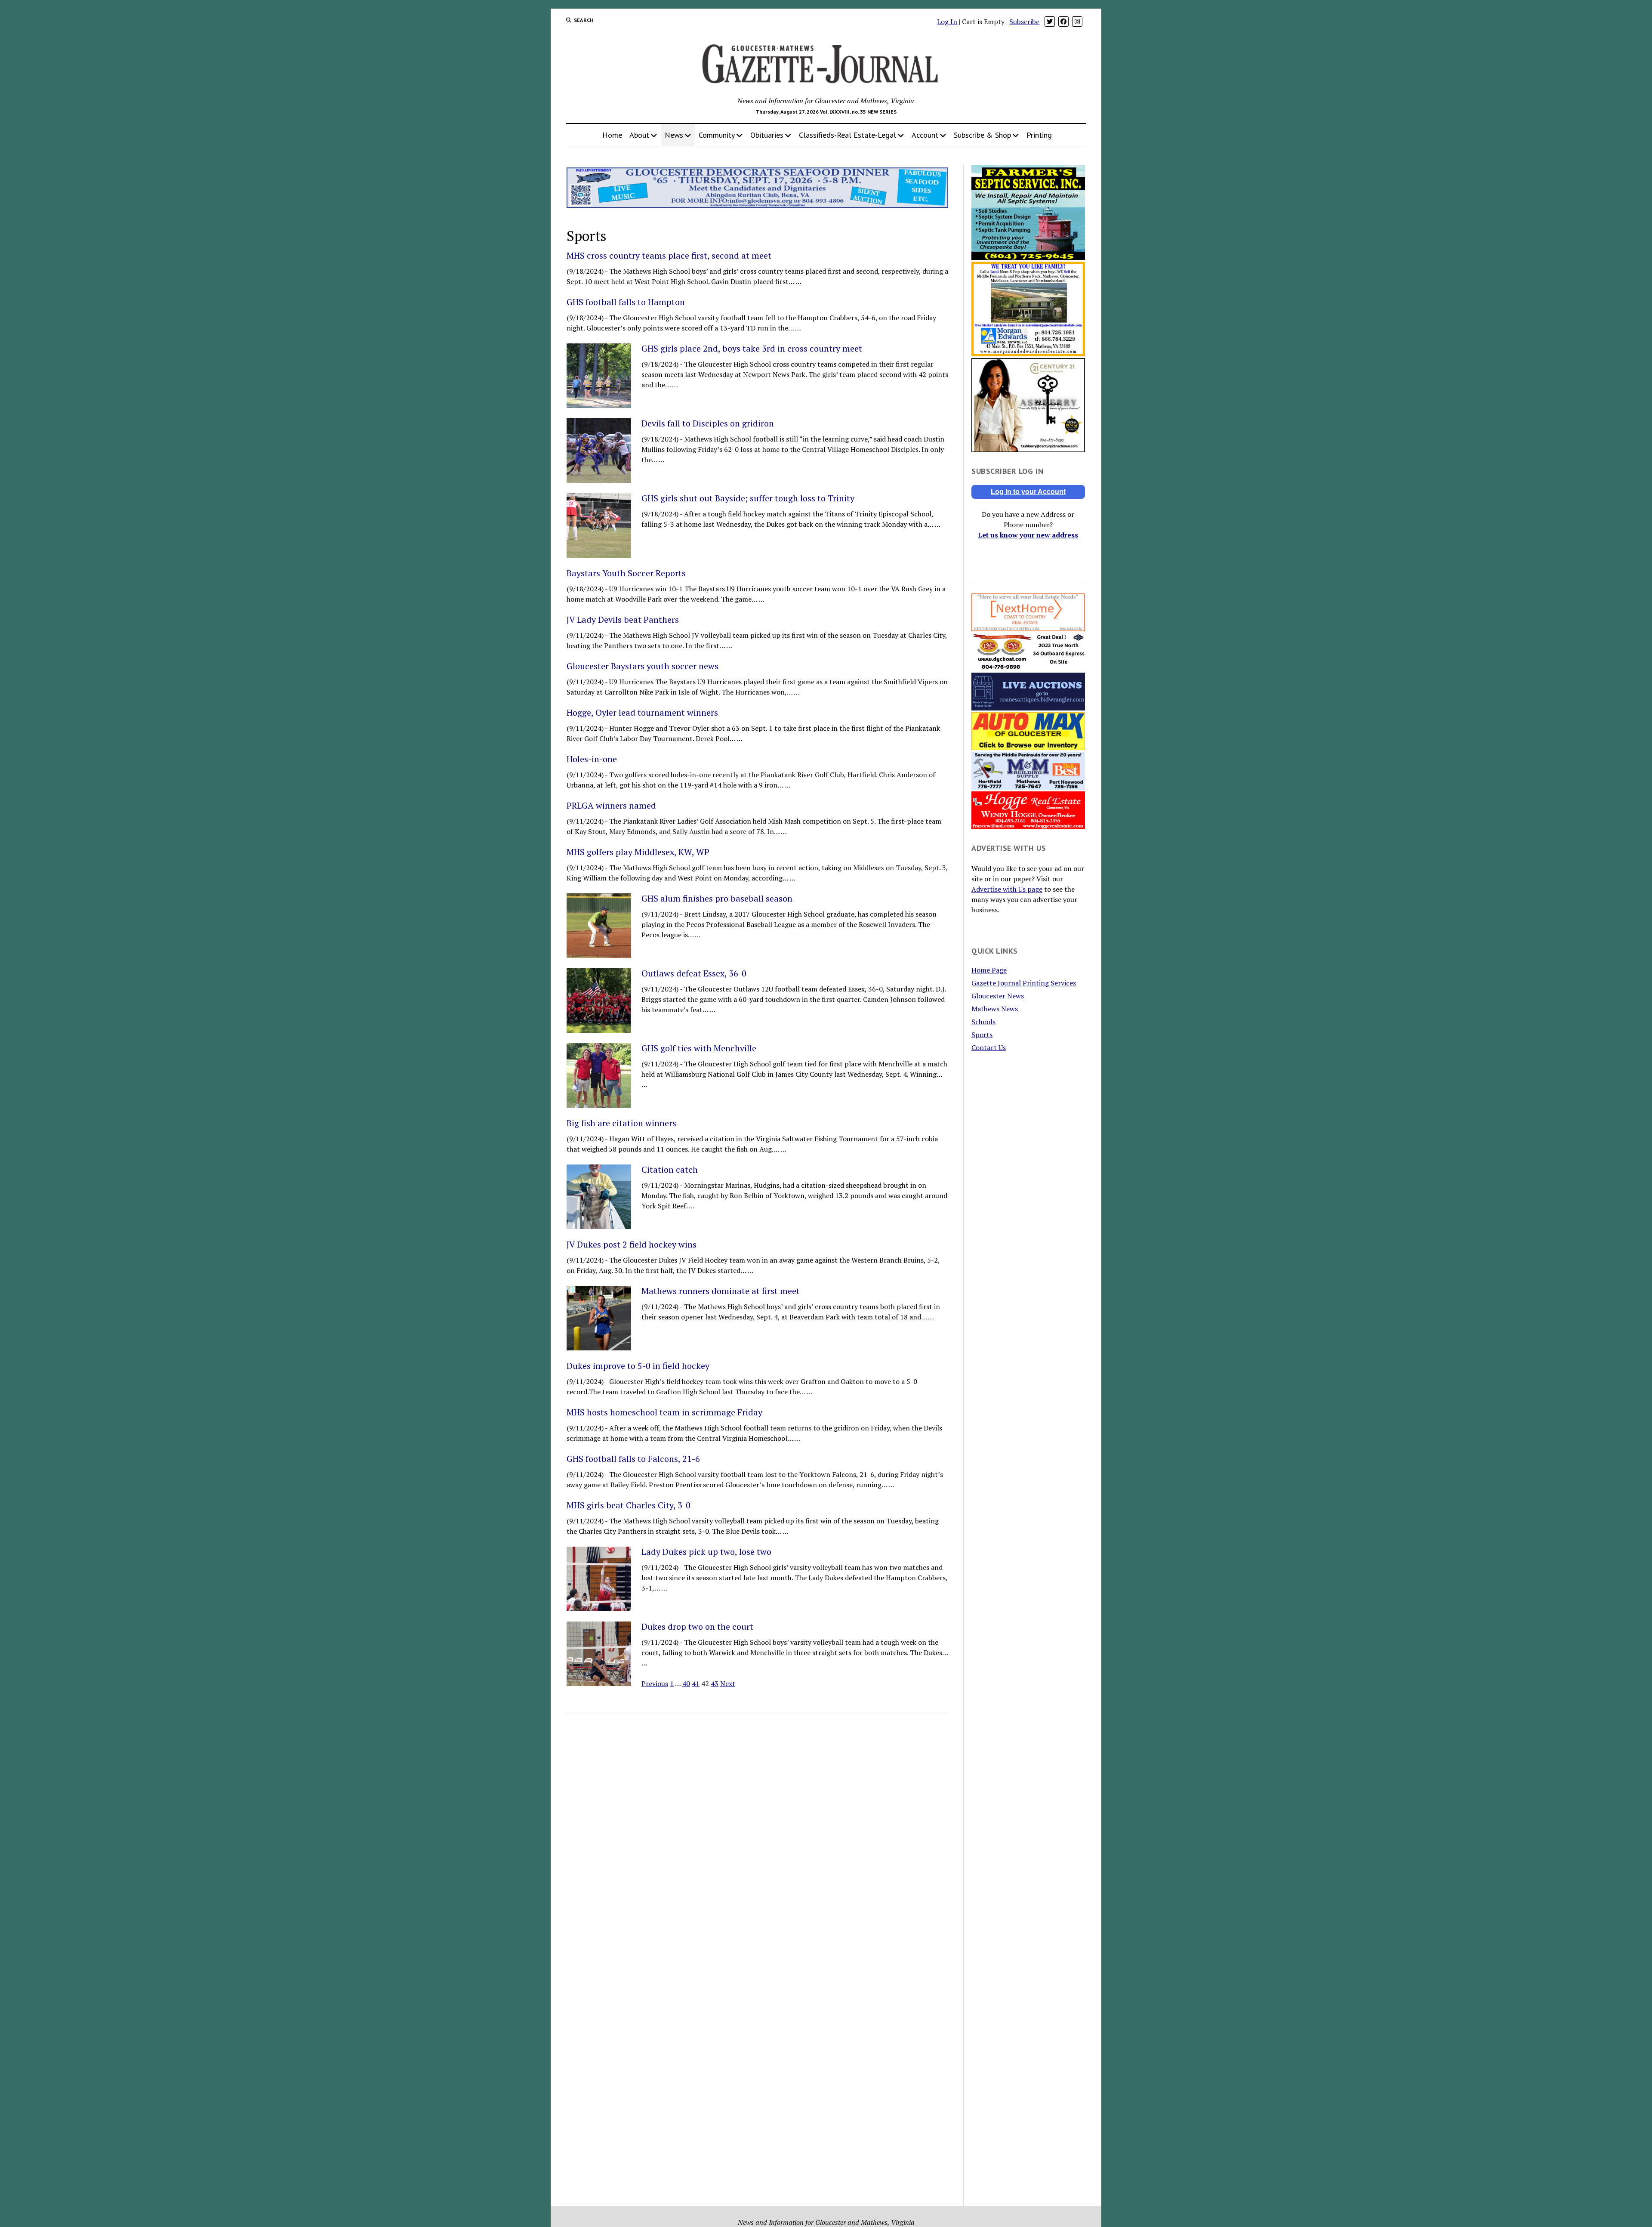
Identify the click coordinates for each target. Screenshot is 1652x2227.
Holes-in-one (592, 759)
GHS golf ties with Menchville (699, 1048)
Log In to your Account (1028, 492)
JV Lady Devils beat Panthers (623, 620)
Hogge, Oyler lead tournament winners (642, 713)
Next (728, 1683)
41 (696, 1683)
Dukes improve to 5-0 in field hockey (638, 1366)
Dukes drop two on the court (697, 1627)
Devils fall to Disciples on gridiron (708, 423)
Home (612, 135)
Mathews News (995, 1009)
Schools (983, 1022)
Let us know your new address (1028, 535)
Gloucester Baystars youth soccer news (643, 666)
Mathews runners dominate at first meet (721, 1291)
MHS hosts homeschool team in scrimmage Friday (664, 1412)
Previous (655, 1683)
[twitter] (1050, 22)
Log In (947, 22)
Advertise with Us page (1007, 889)
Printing (1039, 135)
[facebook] (1063, 22)
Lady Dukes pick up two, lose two (706, 1552)
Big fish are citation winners (621, 1123)
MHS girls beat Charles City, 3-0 (629, 1505)
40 (686, 1683)
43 (715, 1683)
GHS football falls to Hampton (626, 302)
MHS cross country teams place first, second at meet (669, 256)
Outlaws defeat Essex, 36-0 (694, 973)
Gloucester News (998, 996)
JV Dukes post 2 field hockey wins (632, 1245)
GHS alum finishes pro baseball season (717, 899)
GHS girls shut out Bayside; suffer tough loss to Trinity (748, 498)
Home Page (989, 970)
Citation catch (670, 1170)
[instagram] (1077, 22)
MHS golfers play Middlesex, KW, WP (638, 852)
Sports (982, 1035)
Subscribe (1024, 22)
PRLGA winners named (611, 806)
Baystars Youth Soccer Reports (626, 573)
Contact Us (989, 1047)
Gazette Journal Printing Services (1024, 983)
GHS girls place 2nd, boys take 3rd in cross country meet (752, 349)
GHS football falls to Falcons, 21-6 (633, 1459)
